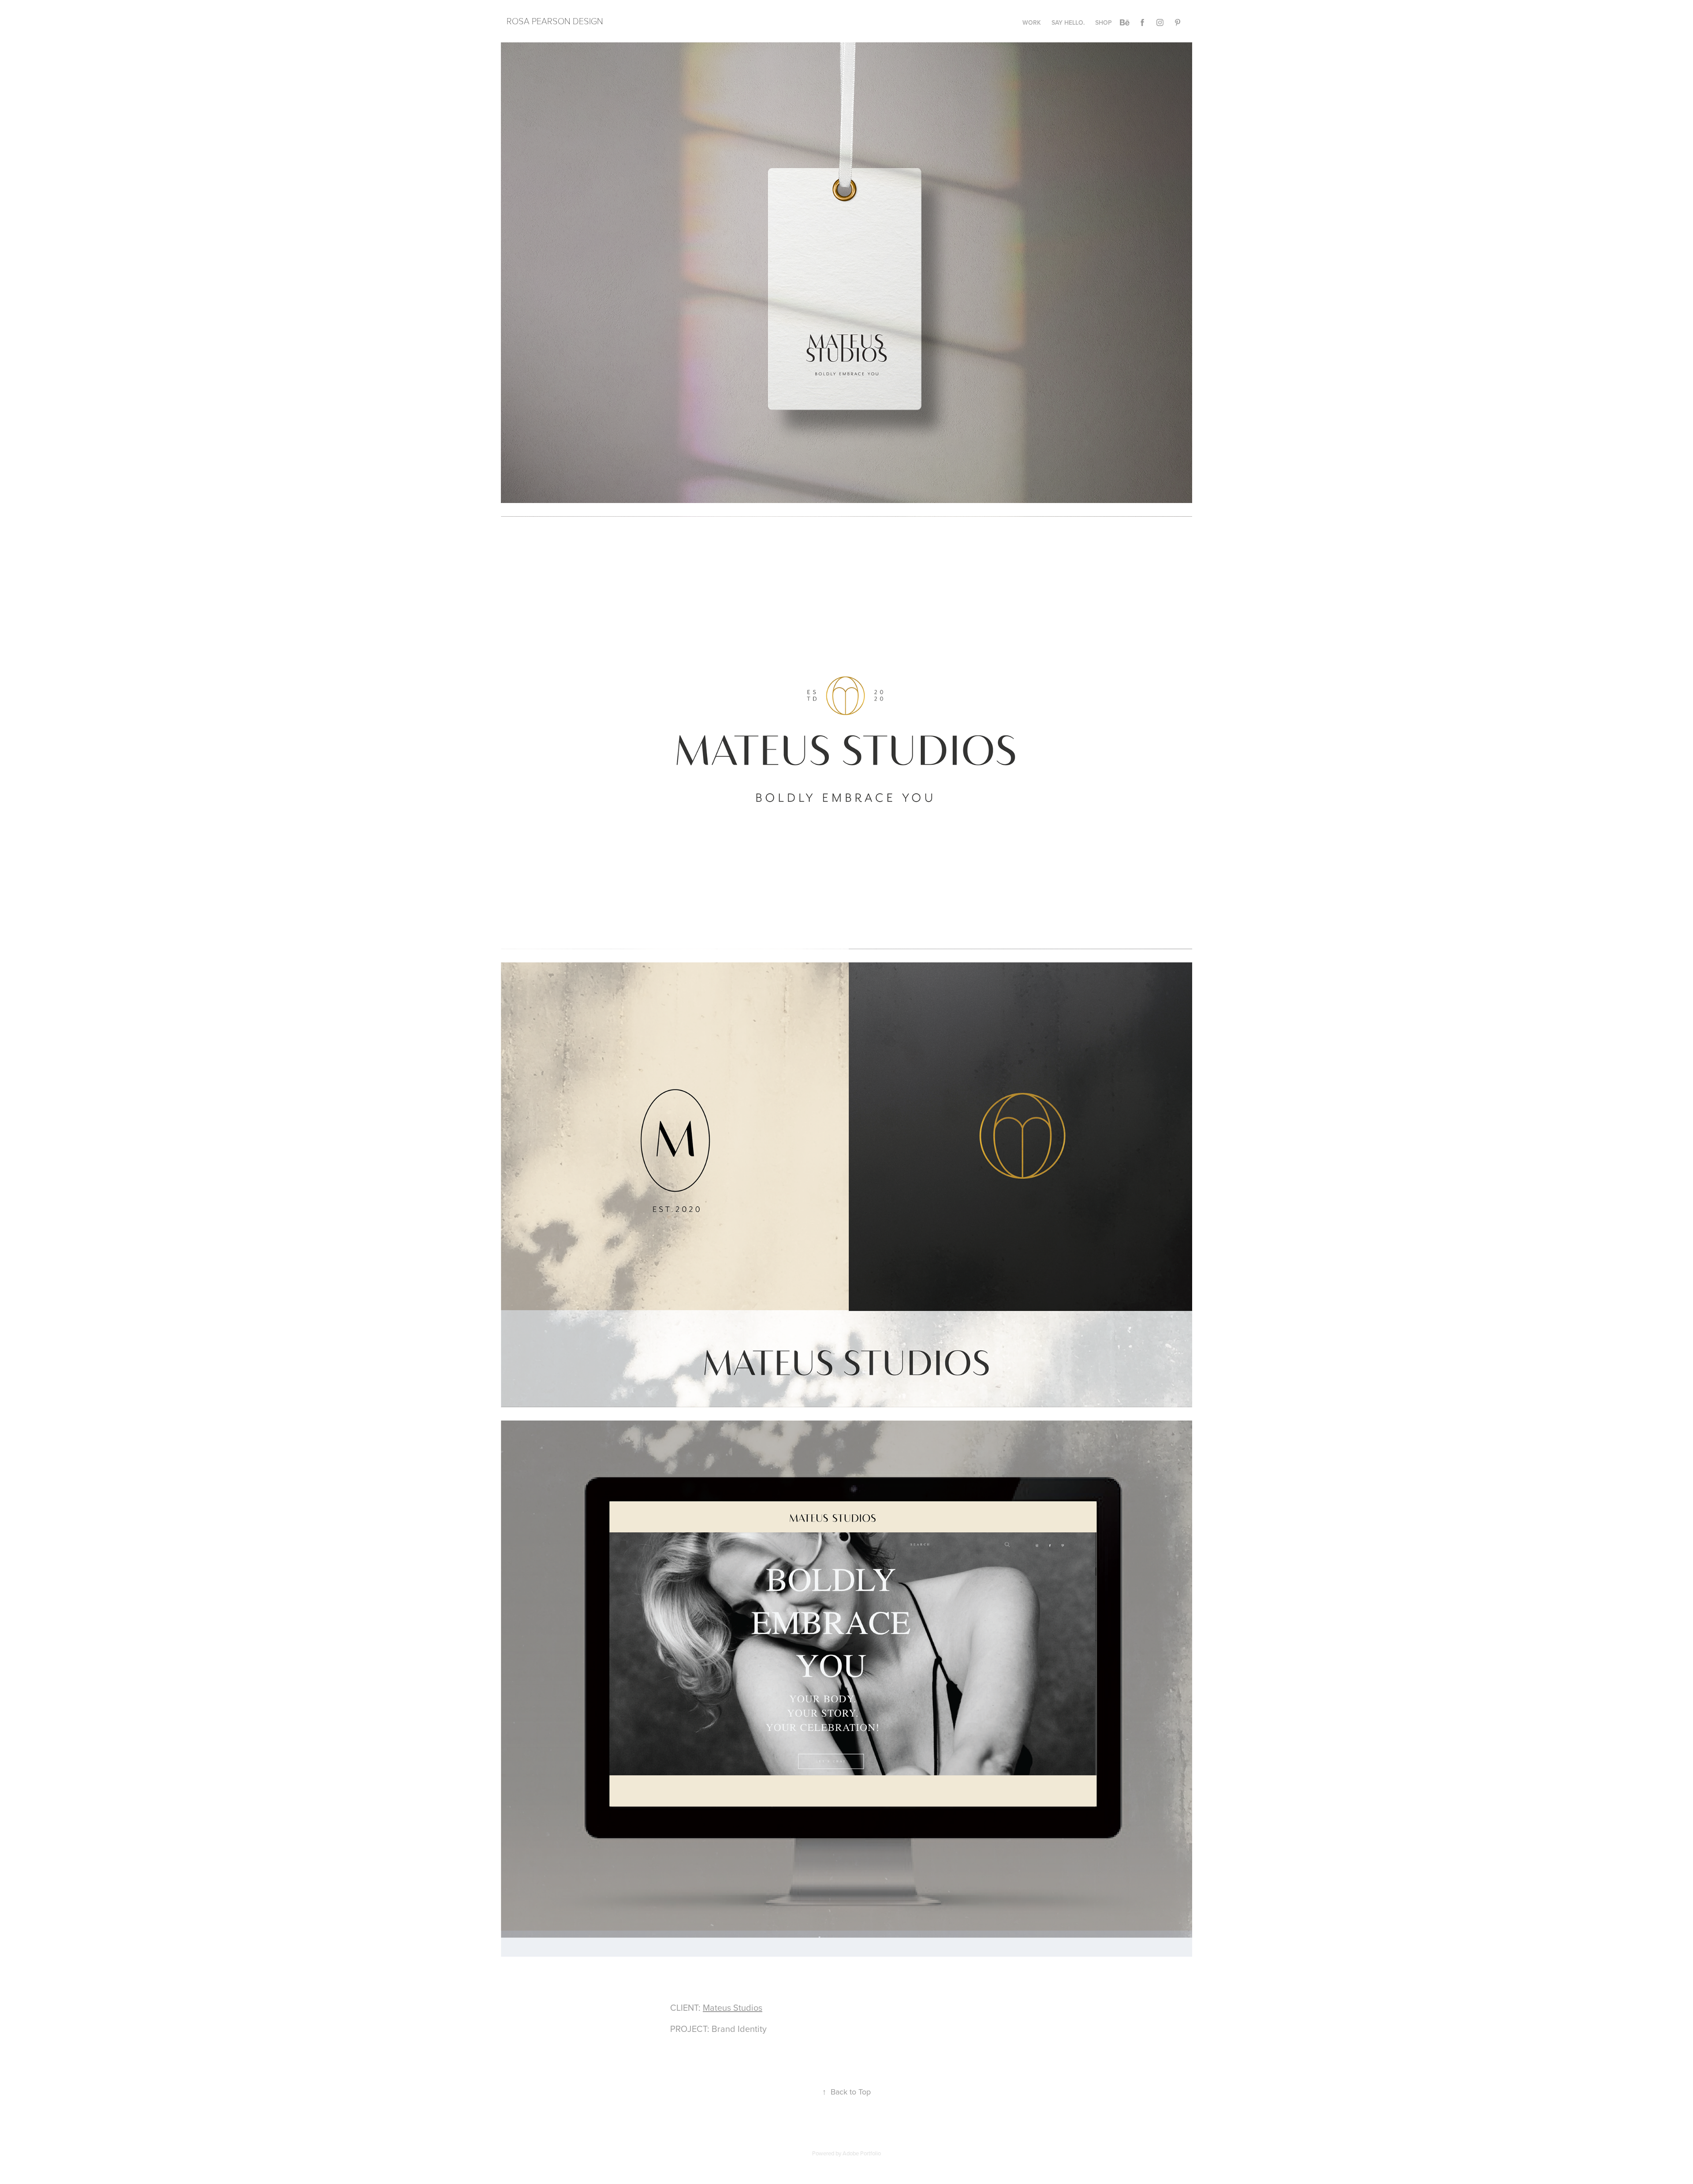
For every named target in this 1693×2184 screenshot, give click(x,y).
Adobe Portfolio (862, 2153)
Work (1032, 22)
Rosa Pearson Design (555, 21)
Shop (1104, 22)
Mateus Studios (733, 2007)
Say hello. (1068, 22)
